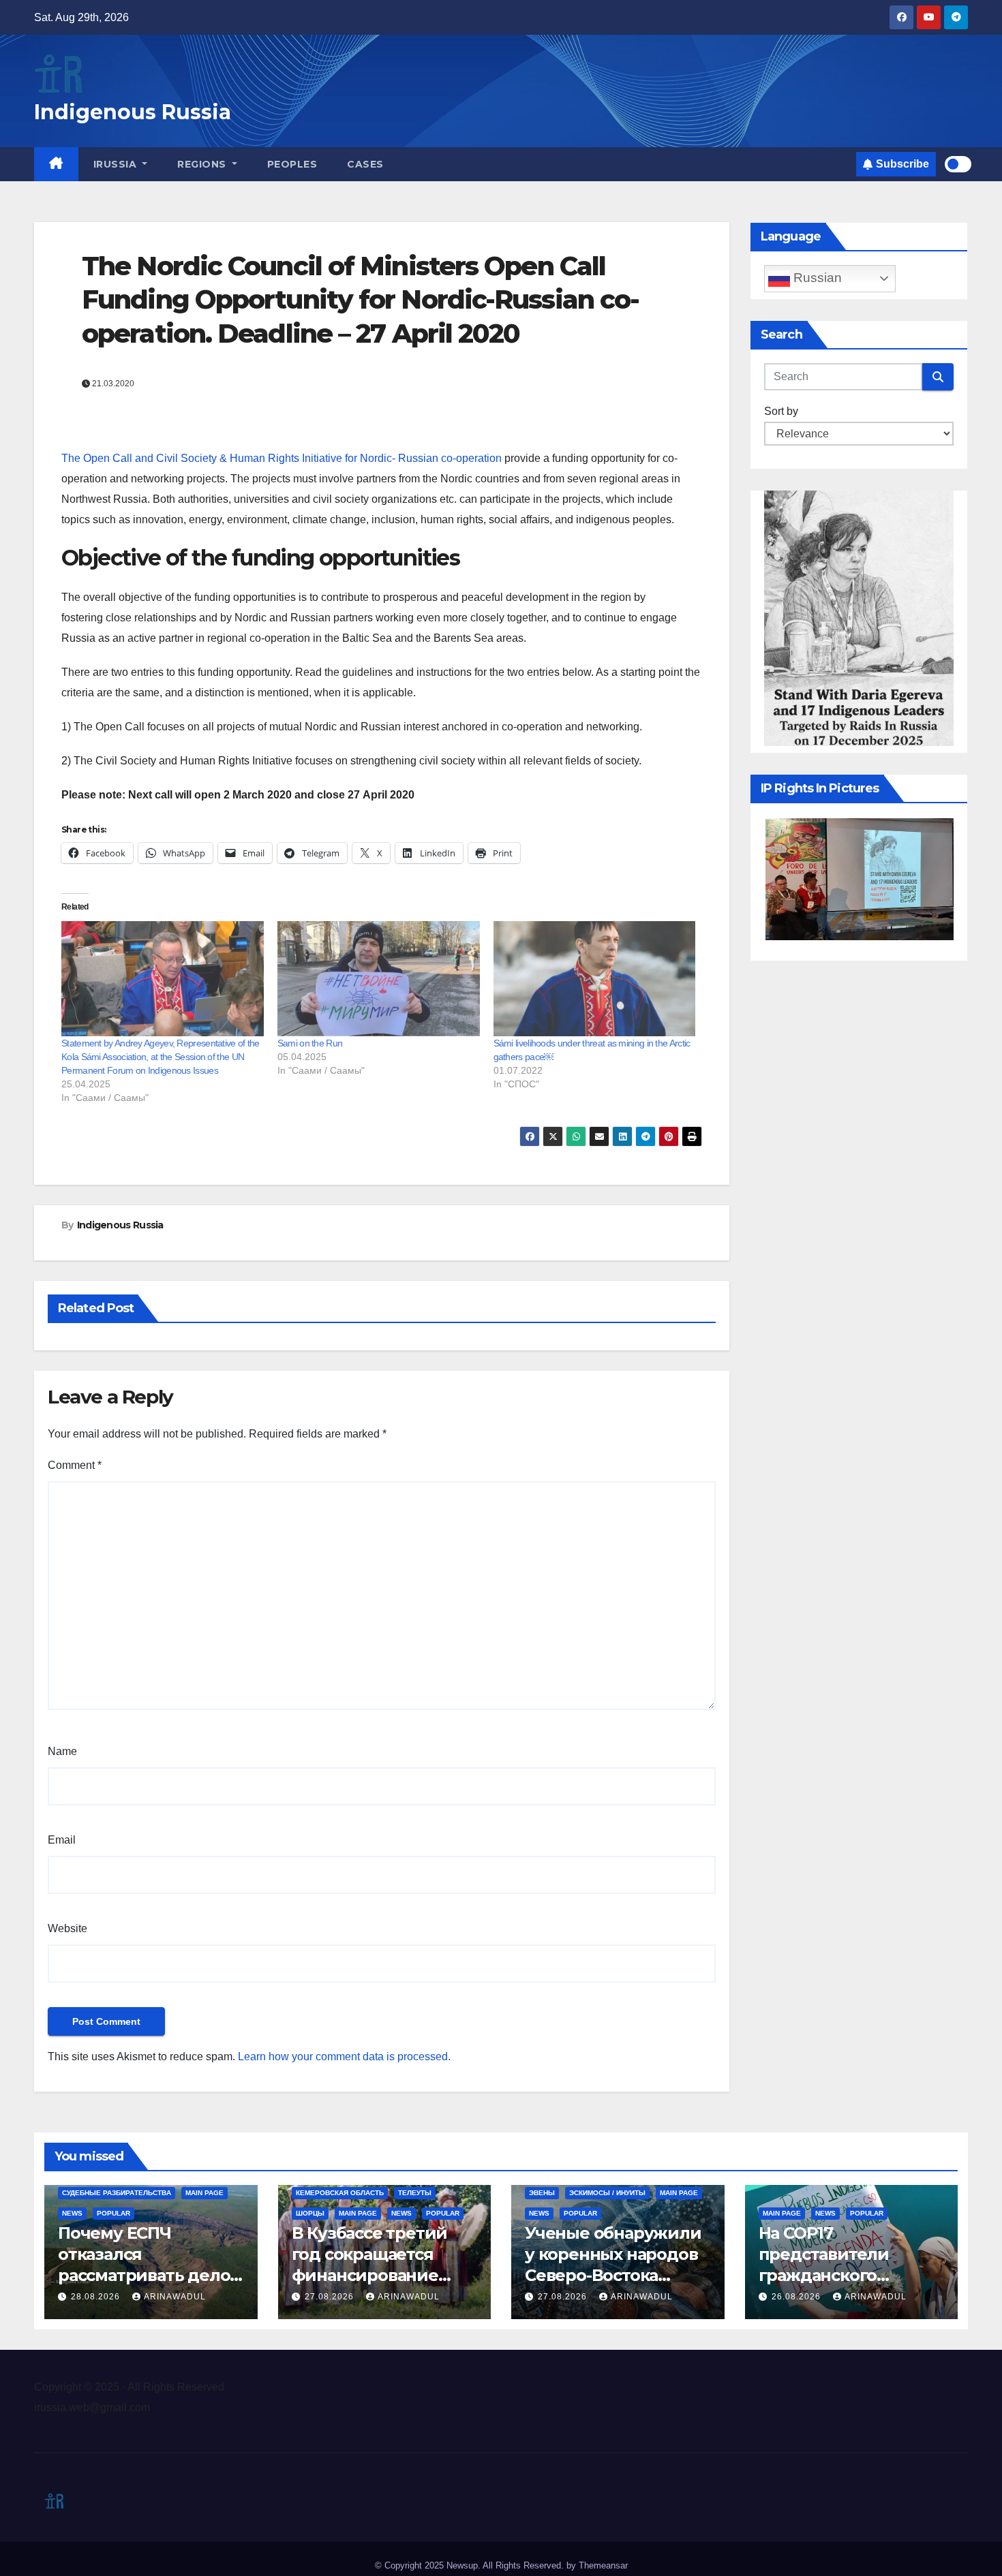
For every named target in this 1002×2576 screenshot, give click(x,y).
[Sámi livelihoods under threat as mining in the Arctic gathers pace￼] (595, 979)
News (72, 2213)
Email (62, 1840)
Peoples (292, 164)
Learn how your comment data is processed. (344, 2057)
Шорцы (310, 2213)
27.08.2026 (331, 2297)
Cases (365, 164)
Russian (816, 278)
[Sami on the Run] (379, 979)
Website (67, 1928)
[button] (873, 879)
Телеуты (415, 2193)
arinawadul (175, 2297)
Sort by (781, 411)
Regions (203, 164)
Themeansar (603, 2565)
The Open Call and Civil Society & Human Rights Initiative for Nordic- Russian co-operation (282, 458)
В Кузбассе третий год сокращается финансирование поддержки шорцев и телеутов (384, 2276)
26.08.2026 (798, 2297)
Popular (113, 2213)
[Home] (56, 164)
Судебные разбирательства (117, 2193)
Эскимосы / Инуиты (607, 2193)
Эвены (542, 2193)
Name (62, 1751)
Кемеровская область (340, 2193)
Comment (75, 1465)
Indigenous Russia (133, 112)
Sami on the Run (310, 1043)
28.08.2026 (97, 2297)
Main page (204, 2193)
